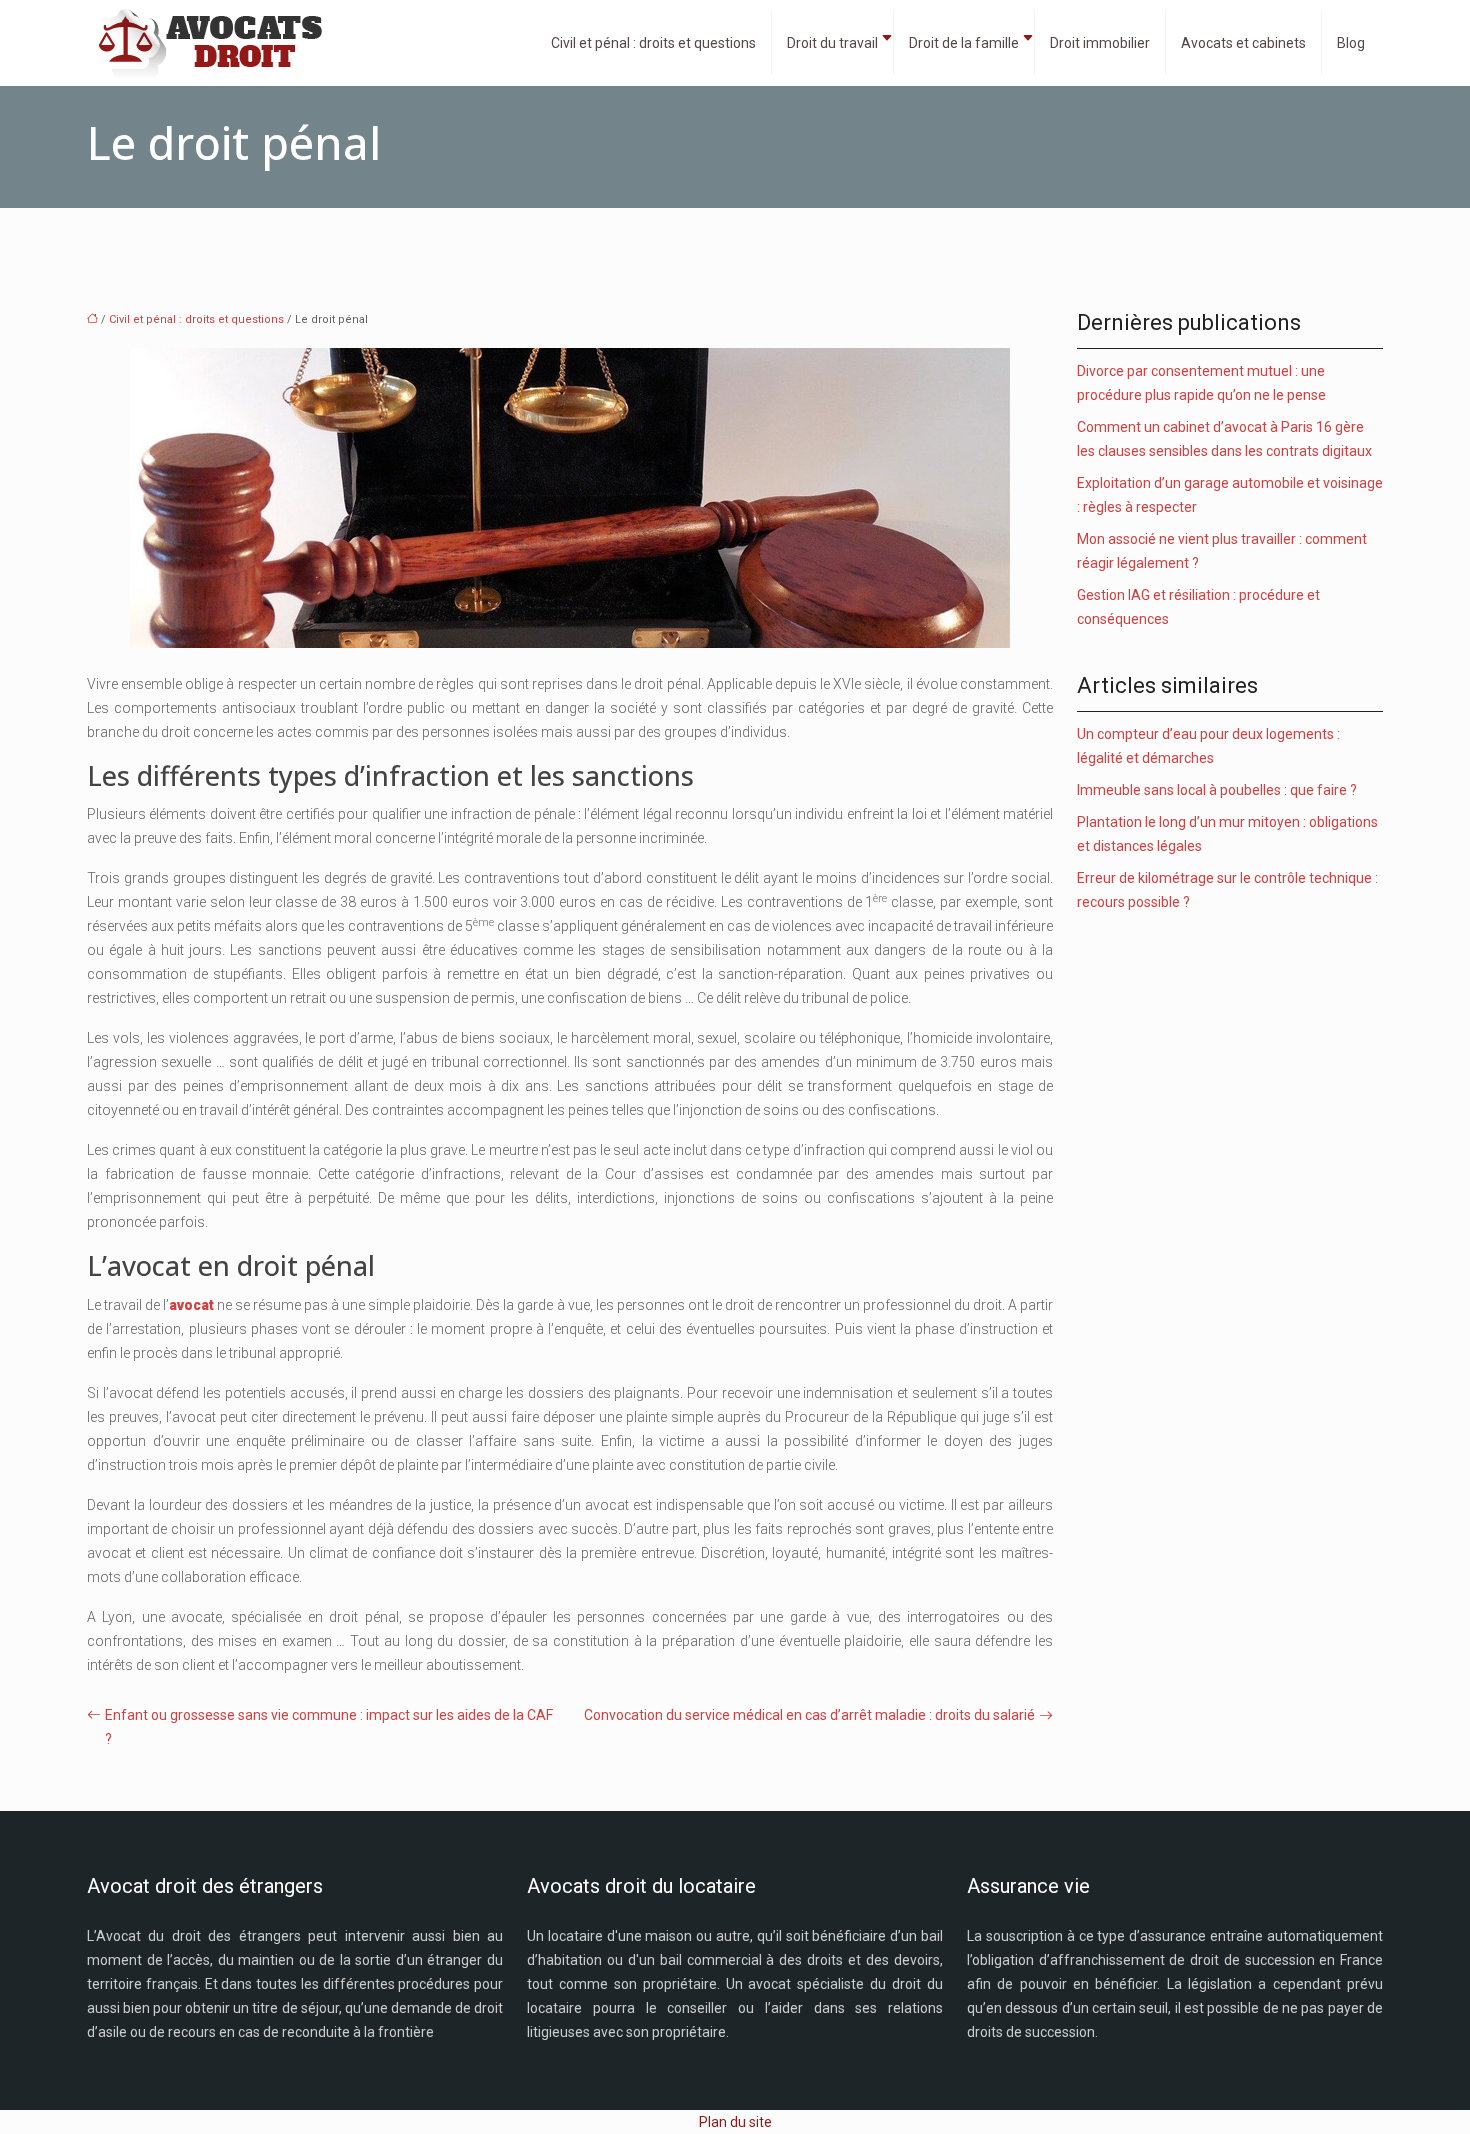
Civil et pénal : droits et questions (653, 43)
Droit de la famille (964, 43)
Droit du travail (832, 43)
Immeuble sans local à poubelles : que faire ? (1217, 790)
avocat (191, 1305)
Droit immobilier (1100, 43)
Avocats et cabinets (1243, 43)
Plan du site (735, 2122)
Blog (1351, 43)
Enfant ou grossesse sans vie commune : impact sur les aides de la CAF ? (329, 1727)
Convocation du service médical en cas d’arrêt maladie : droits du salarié (809, 1715)
